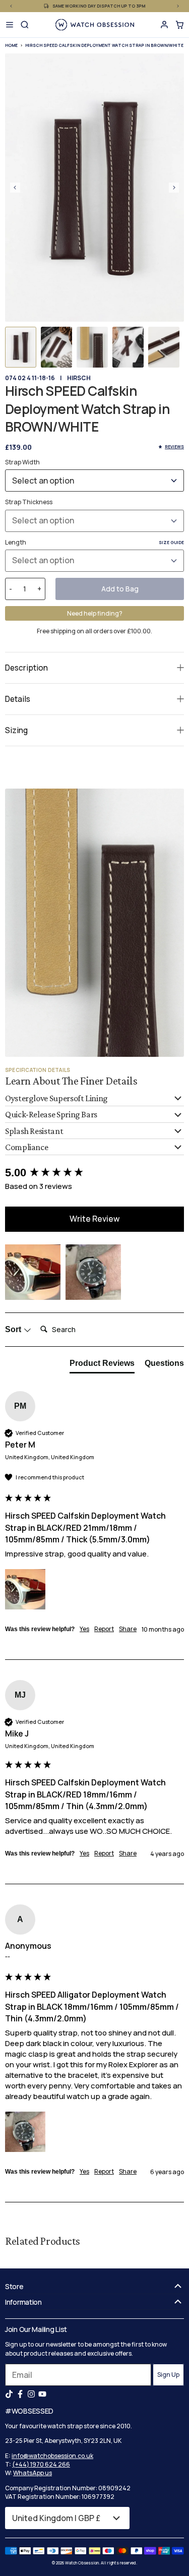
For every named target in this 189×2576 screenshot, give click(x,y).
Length (94, 542)
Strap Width (22, 462)
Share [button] (128, 1629)
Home (11, 45)
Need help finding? (95, 613)
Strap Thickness (29, 502)
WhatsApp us (33, 2473)
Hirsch (79, 378)
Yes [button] (84, 1629)
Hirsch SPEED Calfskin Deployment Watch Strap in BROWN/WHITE (104, 45)
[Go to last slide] (15, 188)
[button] (21, 347)
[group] (94, 1173)
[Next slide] (174, 188)
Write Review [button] (94, 1219)
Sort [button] (14, 1329)
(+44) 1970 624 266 (41, 2464)
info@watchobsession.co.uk (52, 2456)
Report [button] (104, 1629)
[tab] (102, 1365)
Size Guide (171, 542)
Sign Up (168, 2375)
